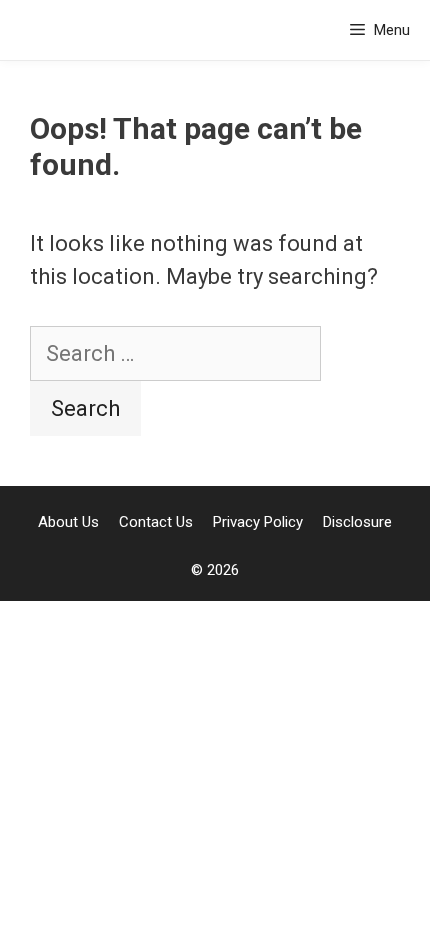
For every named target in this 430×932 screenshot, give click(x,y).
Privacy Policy (258, 522)
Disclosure (357, 522)
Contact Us (156, 522)
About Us (68, 522)
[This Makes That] (72, 30)
